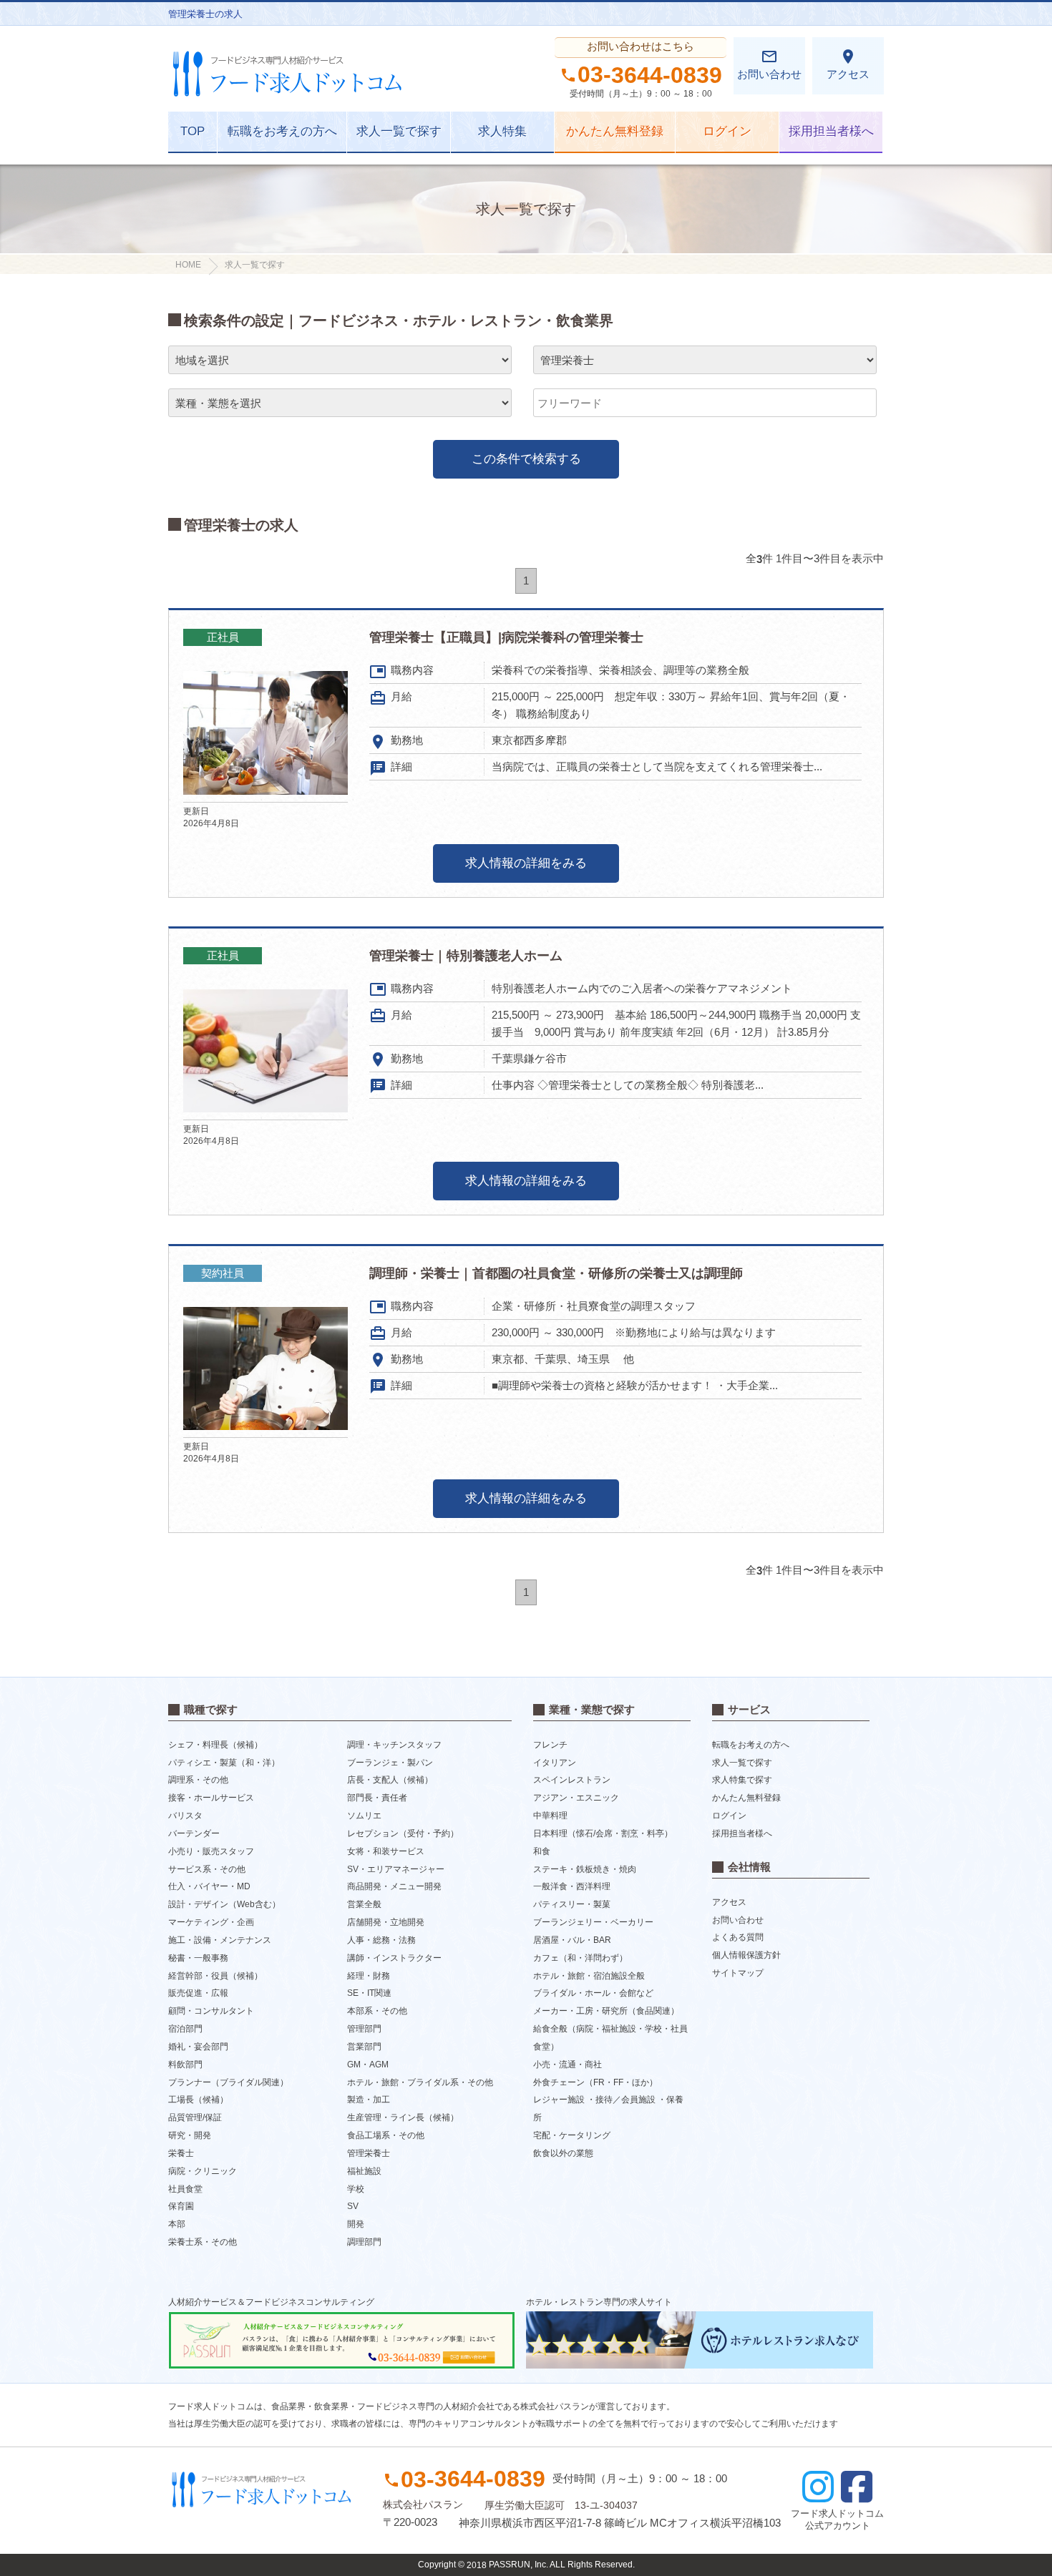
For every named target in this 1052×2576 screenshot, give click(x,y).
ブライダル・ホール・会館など (593, 1993)
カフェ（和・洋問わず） (580, 1958)
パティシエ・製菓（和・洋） (224, 1762)
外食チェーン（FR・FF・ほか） (595, 2082)
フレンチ (550, 1745)
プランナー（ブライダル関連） (228, 2082)
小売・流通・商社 (568, 2065)
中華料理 (550, 1816)
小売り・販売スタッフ (211, 1851)
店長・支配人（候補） (390, 1780)
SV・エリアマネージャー (396, 1869)
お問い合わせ (769, 64)
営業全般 (364, 1904)
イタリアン (555, 1762)
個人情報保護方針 (746, 1955)
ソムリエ (364, 1816)
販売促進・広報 (198, 1993)
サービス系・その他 (207, 1869)
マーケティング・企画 (211, 1922)
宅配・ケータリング (572, 2135)
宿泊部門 (185, 2029)
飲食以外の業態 (563, 2153)
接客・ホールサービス (211, 1798)
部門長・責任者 (377, 1798)
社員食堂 (185, 2188)
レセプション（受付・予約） (403, 1833)
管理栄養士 (369, 2153)
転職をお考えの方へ (282, 131)
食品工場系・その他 (386, 2135)
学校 (356, 2188)
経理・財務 (369, 1975)
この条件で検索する (526, 459)
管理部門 (364, 2029)
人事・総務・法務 (381, 1940)
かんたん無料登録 (615, 131)
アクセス (848, 64)
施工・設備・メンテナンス (220, 1940)
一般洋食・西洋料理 (572, 1886)
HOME (188, 265)
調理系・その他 (198, 1780)
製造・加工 (369, 2100)
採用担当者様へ (831, 131)
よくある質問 (738, 1937)
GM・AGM (368, 2065)
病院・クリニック (203, 2171)
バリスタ (185, 1816)
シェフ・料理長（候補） (215, 1745)
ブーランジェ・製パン (390, 1762)
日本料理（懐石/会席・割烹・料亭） (603, 1833)
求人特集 (502, 131)
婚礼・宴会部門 (198, 2047)
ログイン (727, 131)
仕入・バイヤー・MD (209, 1886)
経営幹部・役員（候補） (215, 1975)
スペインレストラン (572, 1780)
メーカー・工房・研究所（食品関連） (606, 2011)
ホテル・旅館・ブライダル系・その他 (420, 2082)
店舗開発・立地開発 (386, 1922)
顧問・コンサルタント (211, 2011)
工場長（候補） (198, 2100)
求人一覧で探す (399, 131)
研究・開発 (190, 2135)
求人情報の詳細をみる (526, 863)
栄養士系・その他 (203, 2242)
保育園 (181, 2206)
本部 (177, 2224)
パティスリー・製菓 (572, 1904)
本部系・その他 (377, 2011)
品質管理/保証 (195, 2117)
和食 (542, 1851)
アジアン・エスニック (576, 1798)
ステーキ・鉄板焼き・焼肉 (585, 1869)
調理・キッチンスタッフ (394, 1745)
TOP (193, 131)
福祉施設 (364, 2171)
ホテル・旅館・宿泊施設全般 (589, 1975)
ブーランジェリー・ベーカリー (593, 1922)
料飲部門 (185, 2065)
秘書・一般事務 (198, 1958)
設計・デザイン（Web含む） (224, 1904)
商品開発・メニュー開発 (394, 1886)
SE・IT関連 (369, 1993)
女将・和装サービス (386, 1851)
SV (353, 2206)
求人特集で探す (742, 1780)
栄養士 (181, 2153)
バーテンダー (194, 1833)
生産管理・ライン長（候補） (403, 2117)
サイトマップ (738, 1973)
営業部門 (364, 2047)
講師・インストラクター (394, 1958)
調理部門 (364, 2242)
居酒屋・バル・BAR (572, 1940)
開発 (356, 2224)
